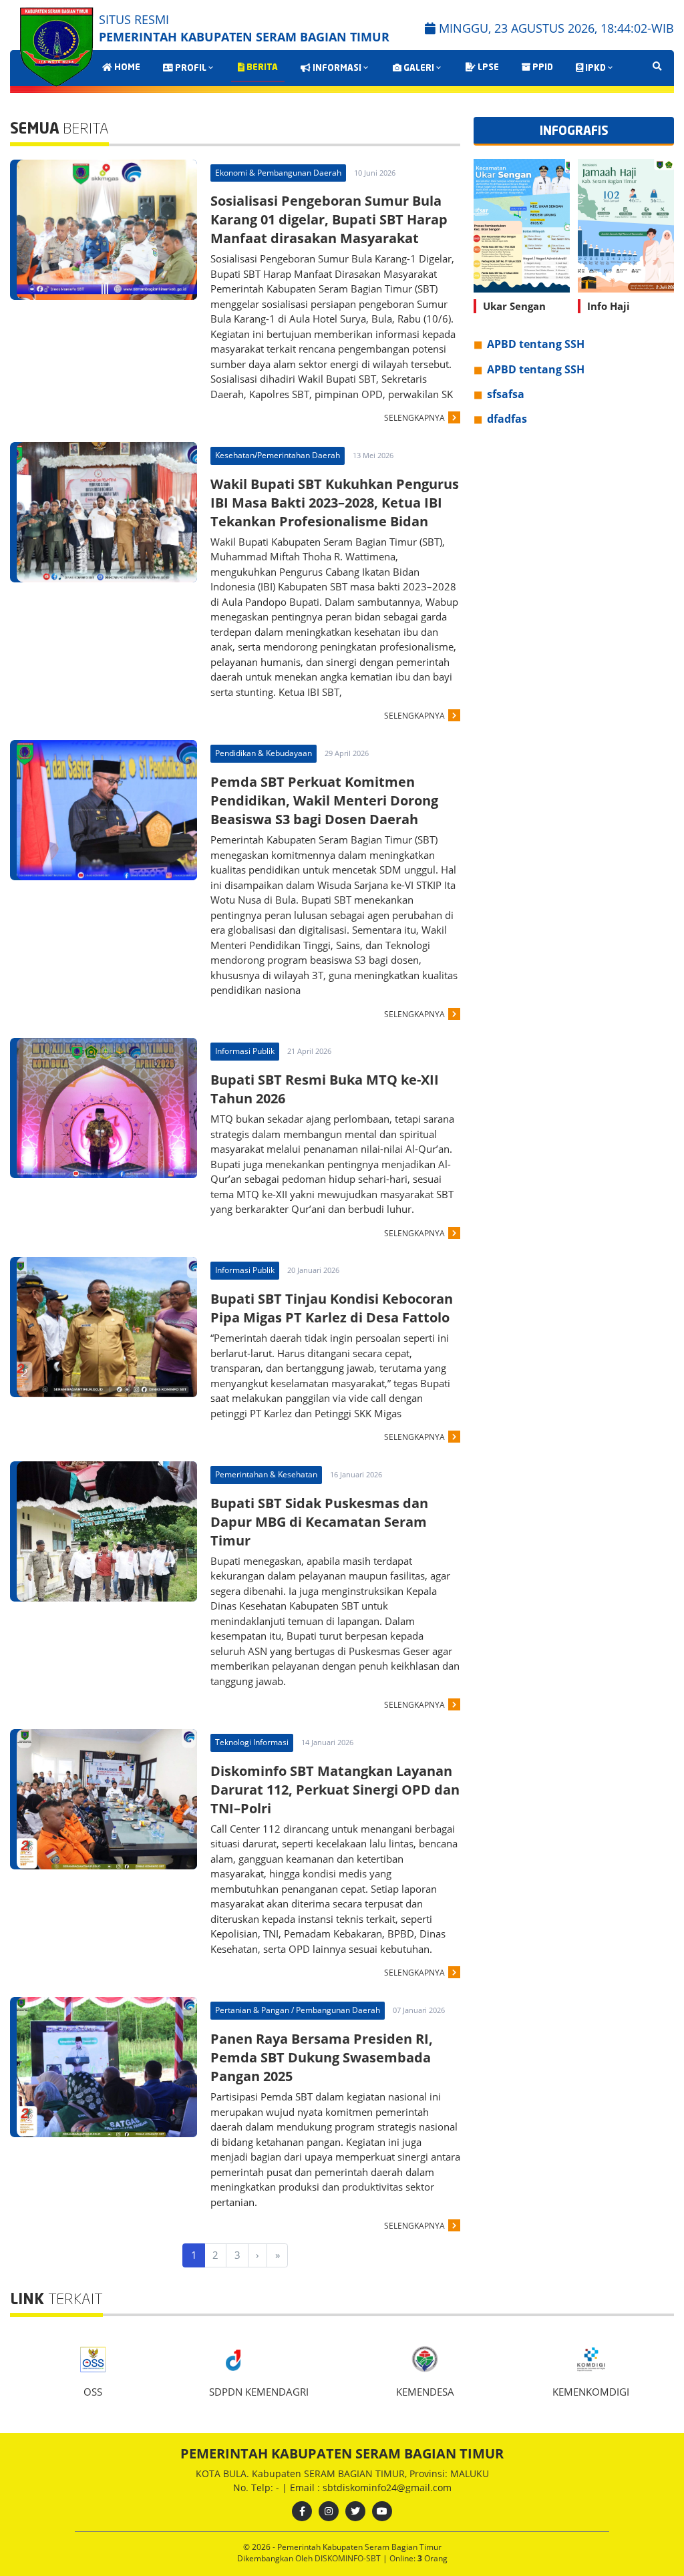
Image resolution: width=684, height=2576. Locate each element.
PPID (542, 68)
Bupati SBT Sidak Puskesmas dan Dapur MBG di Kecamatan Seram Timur (319, 1522)
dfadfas (507, 419)
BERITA (261, 68)
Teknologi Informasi (252, 1742)
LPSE (487, 68)
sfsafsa (506, 394)
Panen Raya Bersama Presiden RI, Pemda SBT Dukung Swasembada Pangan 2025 (322, 2057)
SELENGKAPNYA (414, 418)
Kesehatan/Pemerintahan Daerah (278, 455)
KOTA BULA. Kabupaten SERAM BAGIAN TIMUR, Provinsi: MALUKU (342, 2473)
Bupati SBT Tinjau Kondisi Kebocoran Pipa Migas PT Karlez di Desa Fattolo (332, 1308)
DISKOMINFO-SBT (349, 2558)
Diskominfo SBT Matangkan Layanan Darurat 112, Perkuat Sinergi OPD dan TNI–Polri (335, 1790)
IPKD (594, 68)
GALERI (418, 68)
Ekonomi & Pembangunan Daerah (278, 173)
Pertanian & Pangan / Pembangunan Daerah (298, 2010)
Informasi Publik (245, 1051)
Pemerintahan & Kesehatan (266, 1474)
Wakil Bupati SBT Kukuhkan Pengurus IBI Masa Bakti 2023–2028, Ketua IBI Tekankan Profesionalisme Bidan (335, 503)
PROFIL (190, 68)
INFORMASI (336, 68)
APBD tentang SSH (536, 344)
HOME (126, 68)
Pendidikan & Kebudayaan (264, 753)
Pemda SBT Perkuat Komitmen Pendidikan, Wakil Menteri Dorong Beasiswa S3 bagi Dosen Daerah (324, 800)
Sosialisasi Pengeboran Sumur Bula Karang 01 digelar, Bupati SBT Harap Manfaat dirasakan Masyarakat (329, 219)
